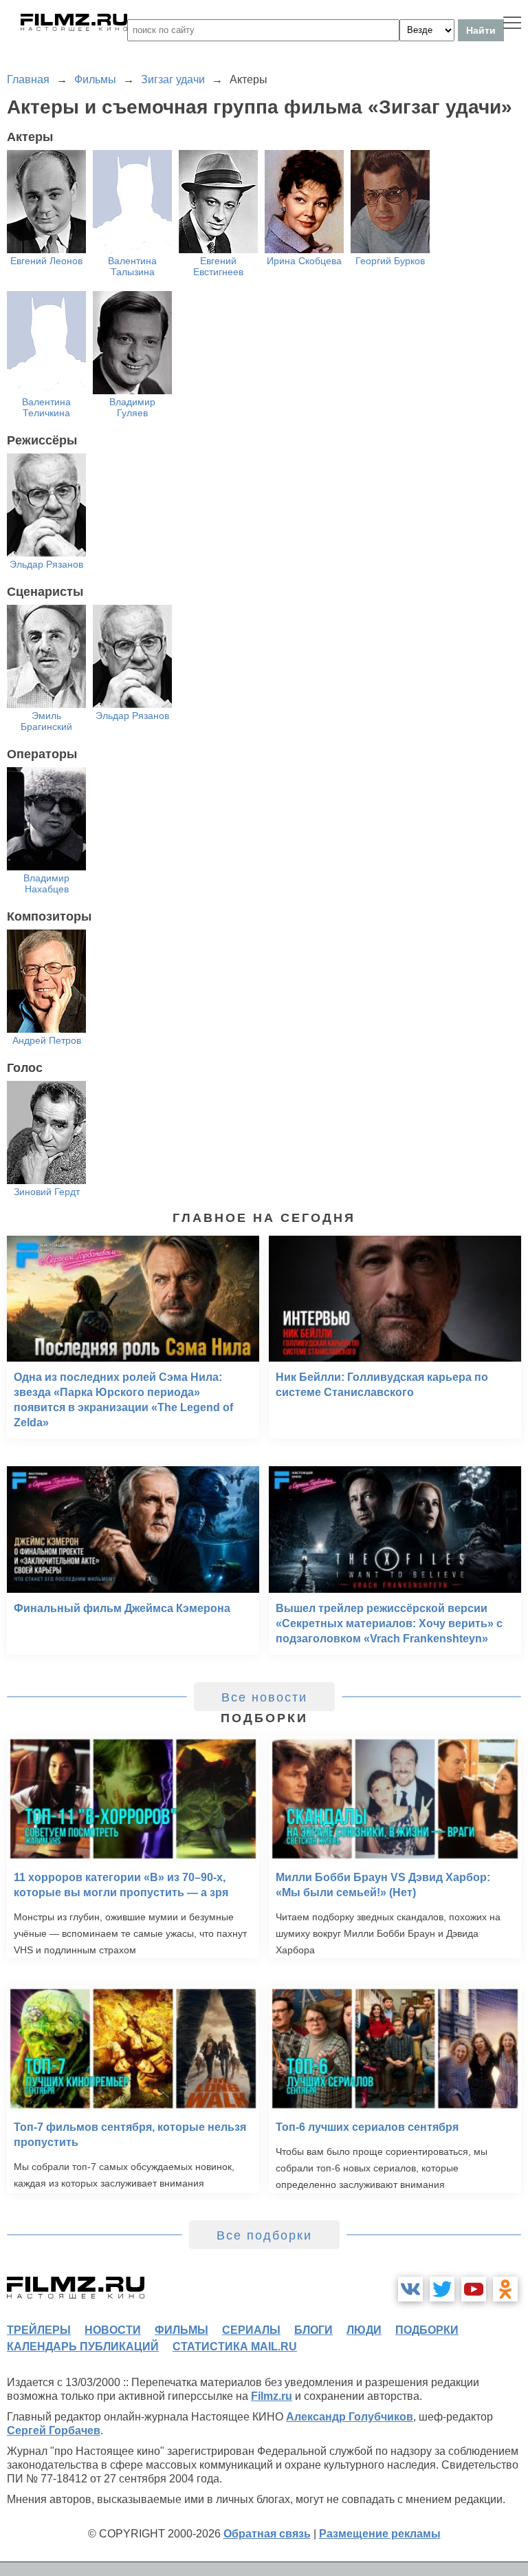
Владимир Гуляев (132, 407)
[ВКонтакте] (410, 2289)
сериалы (251, 2330)
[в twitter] (442, 2289)
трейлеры (39, 2330)
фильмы (181, 2330)
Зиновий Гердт (47, 1192)
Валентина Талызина (132, 266)
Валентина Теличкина (46, 407)
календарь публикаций (83, 2347)
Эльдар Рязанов (46, 564)
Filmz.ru (272, 2396)
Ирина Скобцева (304, 261)
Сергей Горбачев (54, 2430)
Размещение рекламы (380, 2534)
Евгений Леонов (46, 261)
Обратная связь (267, 2534)
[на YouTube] (474, 2289)
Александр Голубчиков (350, 2417)
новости (113, 2330)
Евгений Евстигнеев (218, 266)
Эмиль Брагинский (46, 721)
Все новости (264, 1697)
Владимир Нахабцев (46, 883)
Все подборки (264, 2235)
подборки (427, 2330)
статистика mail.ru (235, 2347)
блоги (313, 2330)
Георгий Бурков (390, 261)
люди (364, 2330)
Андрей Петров (47, 1040)
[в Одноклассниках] (505, 2289)
